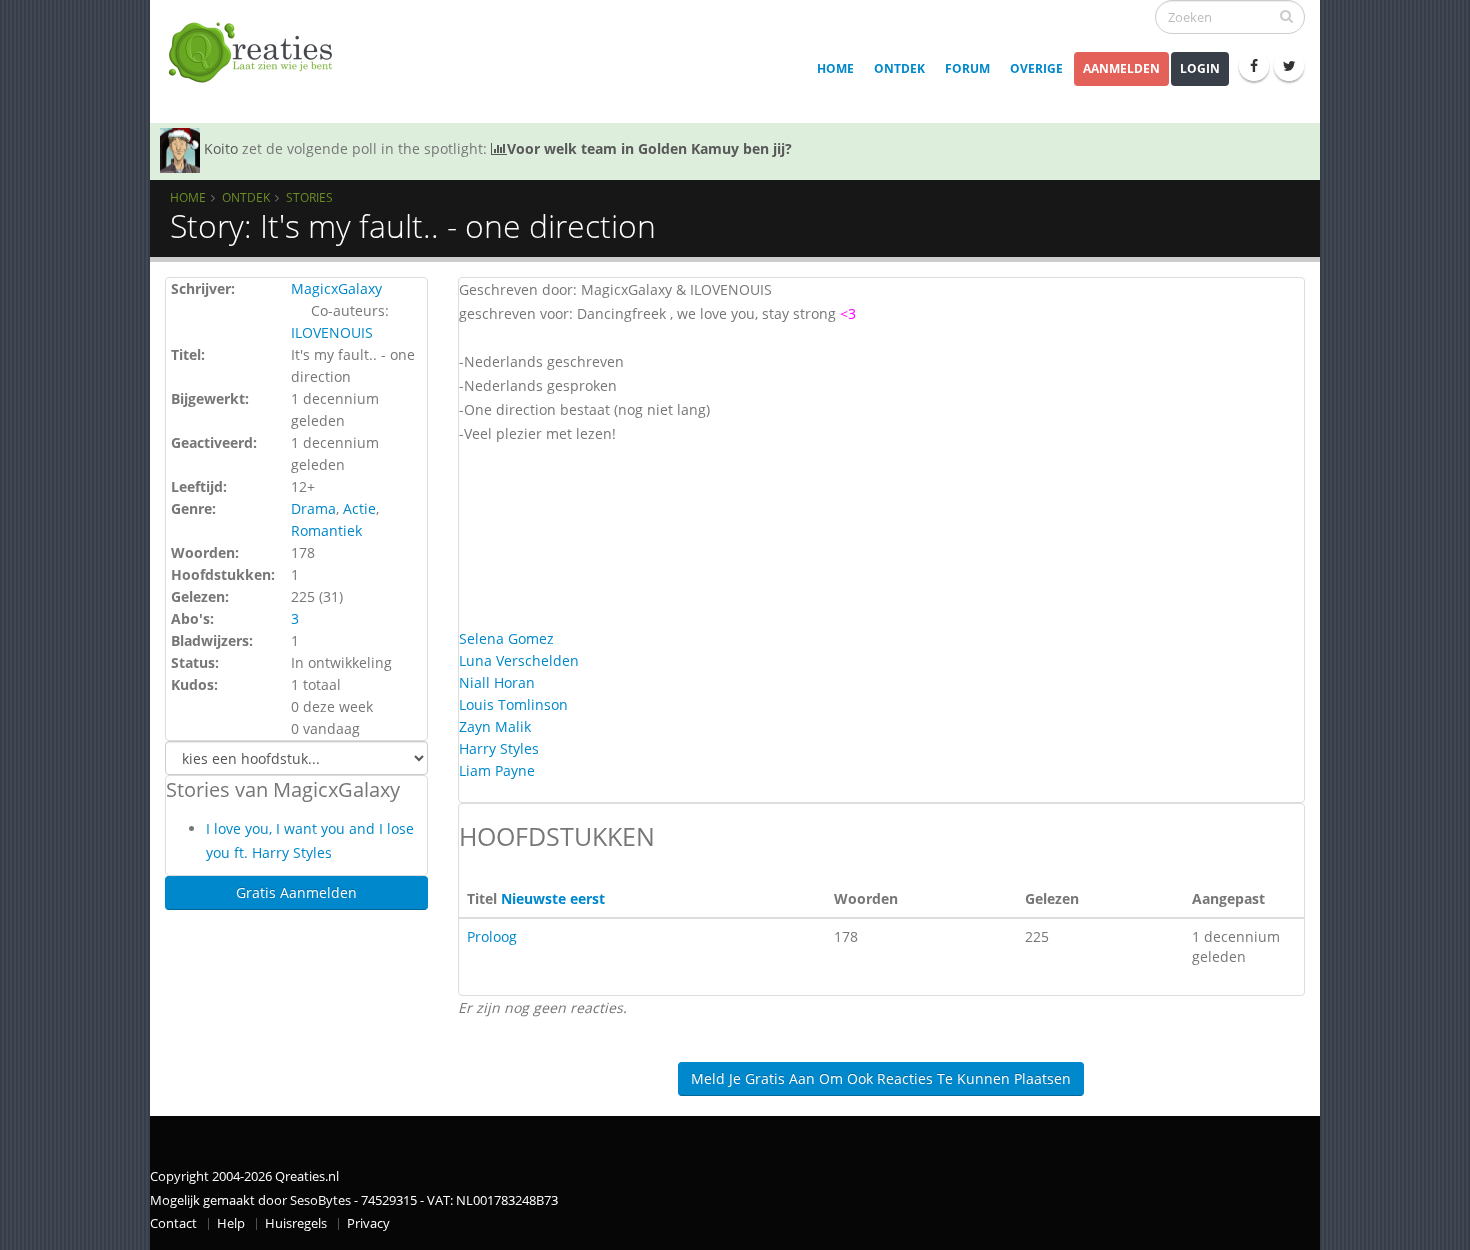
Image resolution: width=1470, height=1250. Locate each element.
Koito (221, 148)
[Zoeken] (1286, 16)
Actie (359, 508)
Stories (309, 197)
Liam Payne (497, 770)
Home (835, 68)
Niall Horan (497, 682)
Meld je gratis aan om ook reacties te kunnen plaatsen (881, 1078)
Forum (967, 68)
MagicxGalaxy (336, 288)
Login (1200, 68)
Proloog (492, 936)
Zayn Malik (495, 726)
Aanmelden (1121, 68)
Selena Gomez (506, 638)
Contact (173, 1223)
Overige (1036, 68)
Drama (313, 508)
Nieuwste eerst (553, 898)
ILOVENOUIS (332, 332)
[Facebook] (1254, 66)
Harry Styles (499, 748)
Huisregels (296, 1223)
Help (231, 1223)
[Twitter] (1289, 66)
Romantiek (326, 530)
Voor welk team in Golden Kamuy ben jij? (649, 148)
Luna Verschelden (519, 660)
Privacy (368, 1223)
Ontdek (899, 68)
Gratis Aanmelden (296, 892)
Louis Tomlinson (513, 704)
